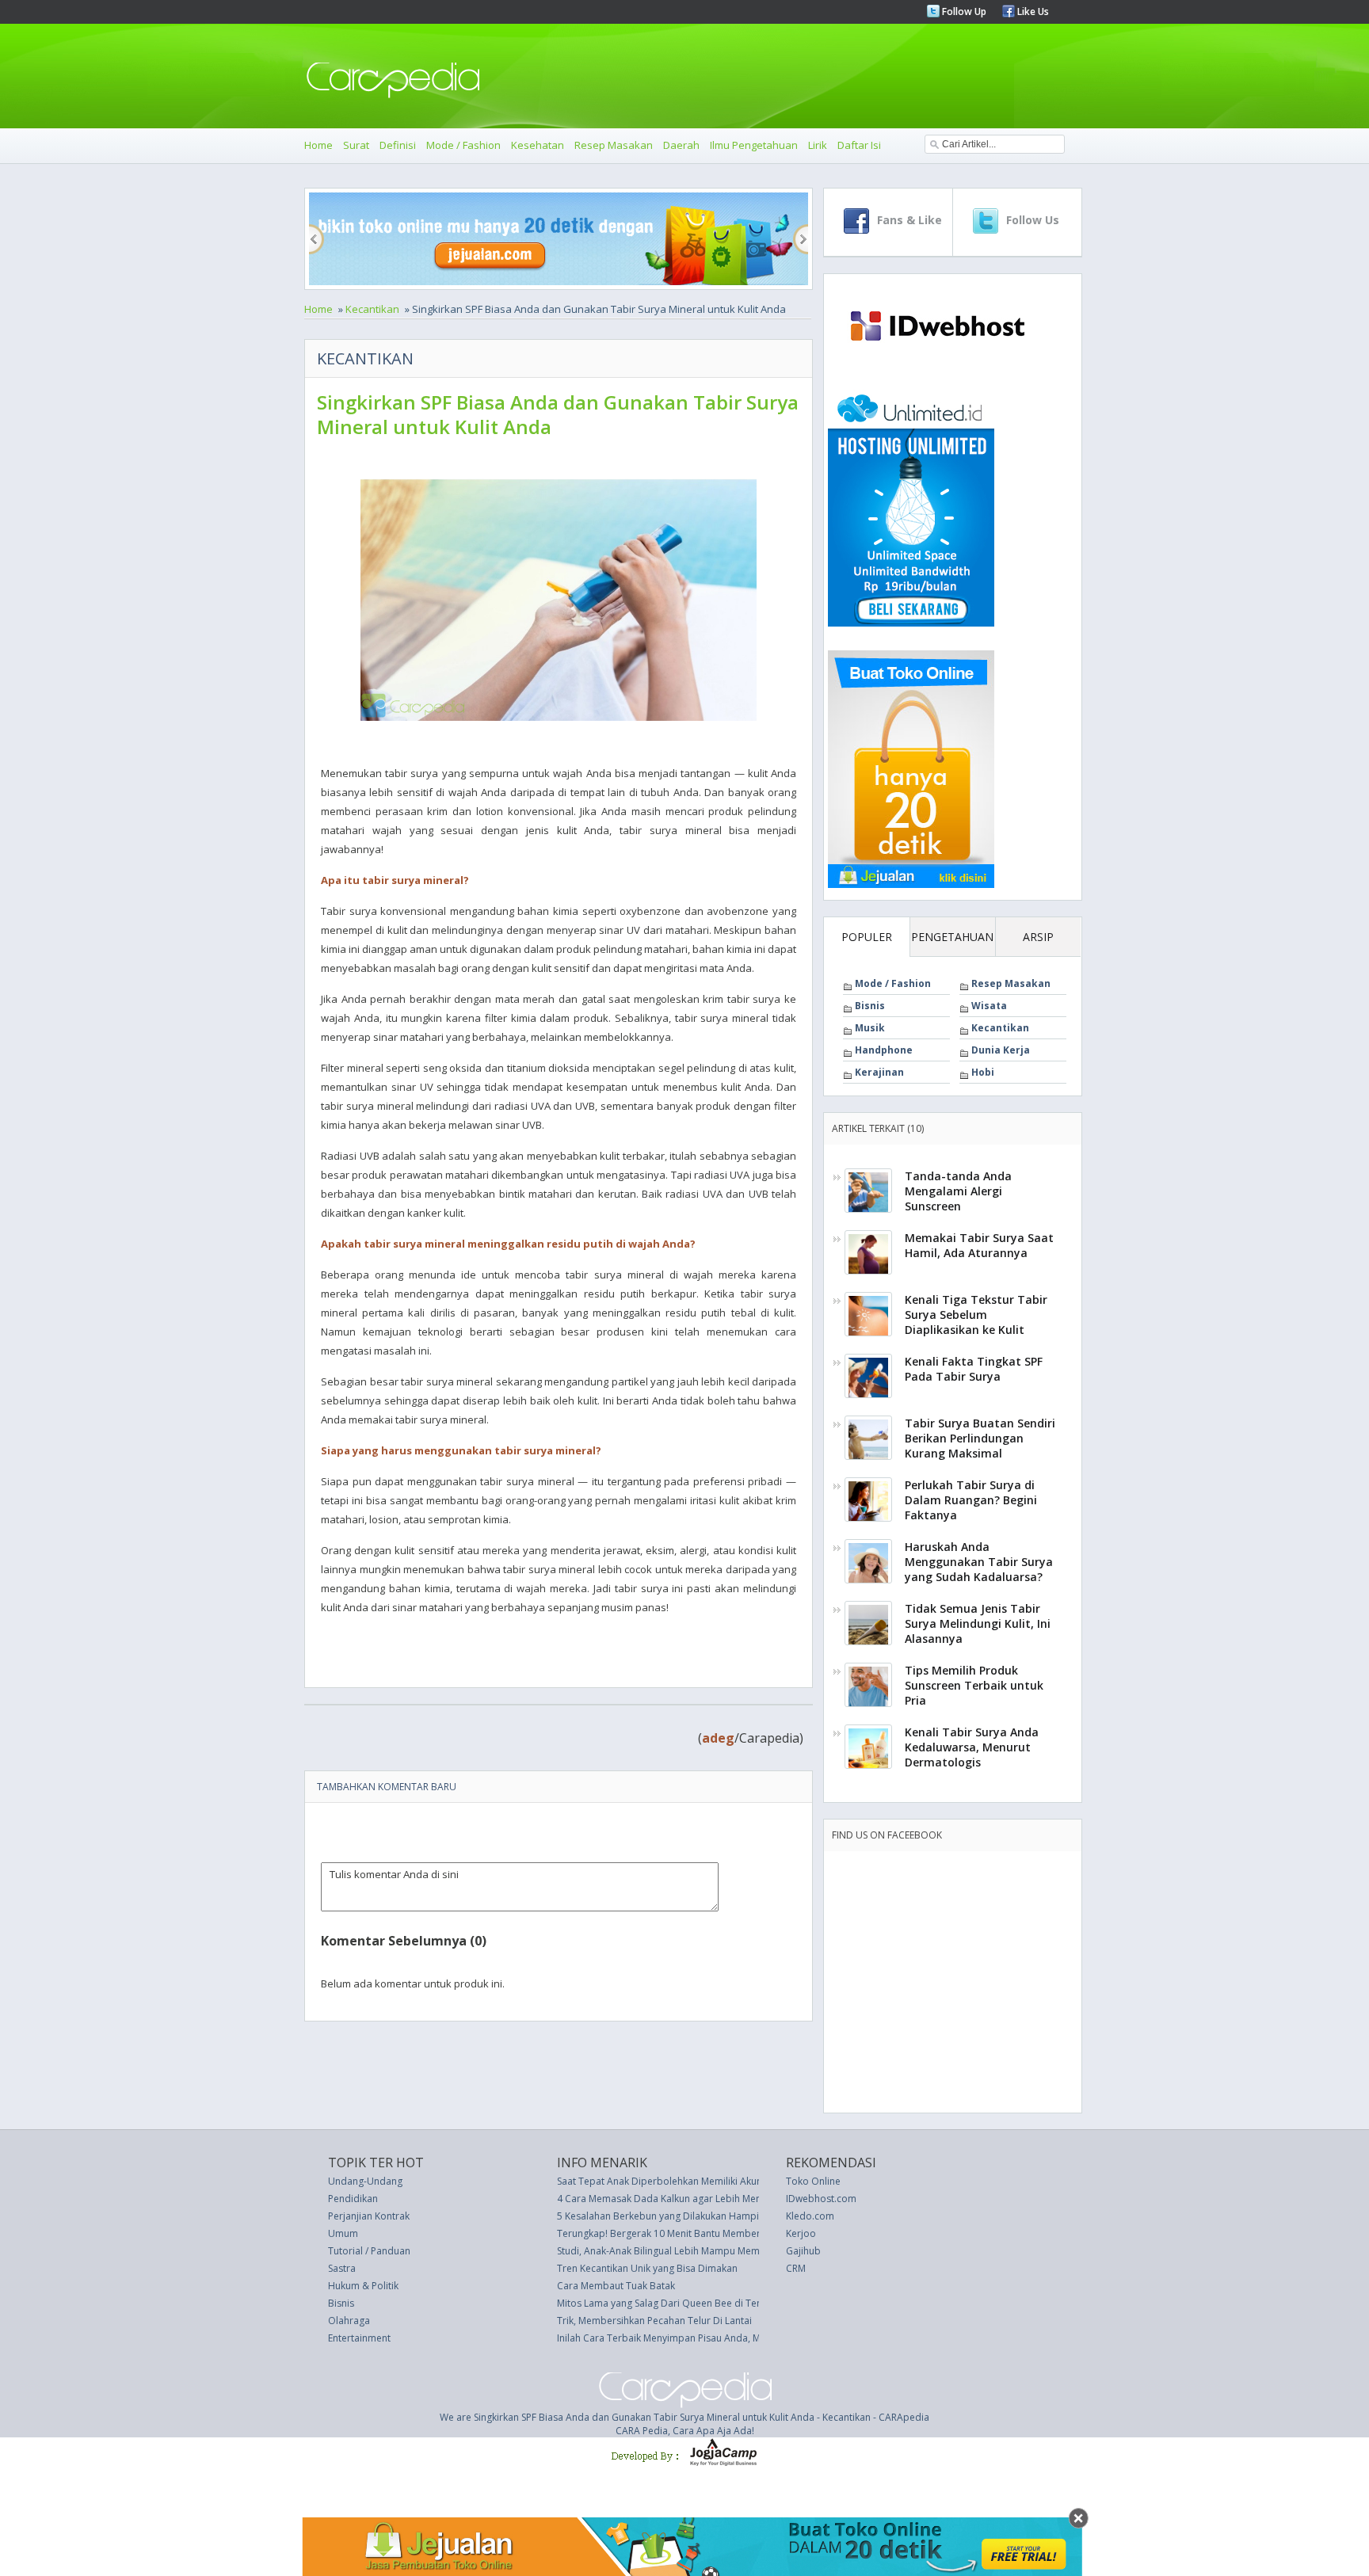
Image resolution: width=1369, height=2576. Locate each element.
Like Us (1032, 11)
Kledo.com (810, 2216)
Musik (870, 1028)
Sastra (342, 2268)
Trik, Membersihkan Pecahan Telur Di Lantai (654, 2321)
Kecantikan (372, 309)
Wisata (989, 1006)
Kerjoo (801, 2233)
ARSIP (1038, 937)
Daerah (681, 145)
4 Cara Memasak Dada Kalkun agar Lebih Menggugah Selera (691, 2199)
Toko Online (813, 2181)
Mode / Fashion (463, 145)
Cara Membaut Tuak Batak (616, 2286)
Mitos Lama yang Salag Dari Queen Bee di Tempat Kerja (681, 2303)
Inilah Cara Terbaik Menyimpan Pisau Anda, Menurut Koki (684, 2338)
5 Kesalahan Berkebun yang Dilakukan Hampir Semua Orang (692, 2216)
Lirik (818, 145)
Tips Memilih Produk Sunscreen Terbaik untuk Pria (974, 1685)
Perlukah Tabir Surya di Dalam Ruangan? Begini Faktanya (971, 1500)
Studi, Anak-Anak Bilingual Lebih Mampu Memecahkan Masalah (697, 2251)
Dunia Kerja (1001, 1050)
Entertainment (359, 2338)
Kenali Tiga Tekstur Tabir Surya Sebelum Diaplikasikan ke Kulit (976, 1315)
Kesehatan (538, 145)
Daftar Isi (859, 145)
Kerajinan (879, 1072)
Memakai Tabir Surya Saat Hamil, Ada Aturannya (979, 1245)
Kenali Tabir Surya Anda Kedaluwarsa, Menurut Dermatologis (972, 1747)
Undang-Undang (365, 2181)
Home (318, 145)
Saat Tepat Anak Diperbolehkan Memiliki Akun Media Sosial (689, 2181)
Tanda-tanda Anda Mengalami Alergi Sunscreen (958, 1191)
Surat (356, 145)
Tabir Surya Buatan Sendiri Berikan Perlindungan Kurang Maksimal (980, 1438)
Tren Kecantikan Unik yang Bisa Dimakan (647, 2268)
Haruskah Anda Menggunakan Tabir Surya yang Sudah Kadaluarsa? (979, 1562)
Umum (343, 2233)
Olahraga (349, 2321)
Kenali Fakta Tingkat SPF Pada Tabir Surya (974, 1369)
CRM (796, 2268)
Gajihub (803, 2251)
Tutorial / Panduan (369, 2251)
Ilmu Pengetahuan (754, 145)
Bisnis (870, 1006)
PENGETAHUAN (952, 937)
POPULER (867, 937)
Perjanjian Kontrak (369, 2216)
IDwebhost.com (821, 2199)
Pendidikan (353, 2199)
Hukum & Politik (363, 2286)
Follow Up (963, 11)
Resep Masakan (614, 145)
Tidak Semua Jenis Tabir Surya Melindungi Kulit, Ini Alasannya (978, 1623)
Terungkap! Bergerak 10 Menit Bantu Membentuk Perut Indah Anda (706, 2233)
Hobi (983, 1072)
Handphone (884, 1050)
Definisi (398, 145)
